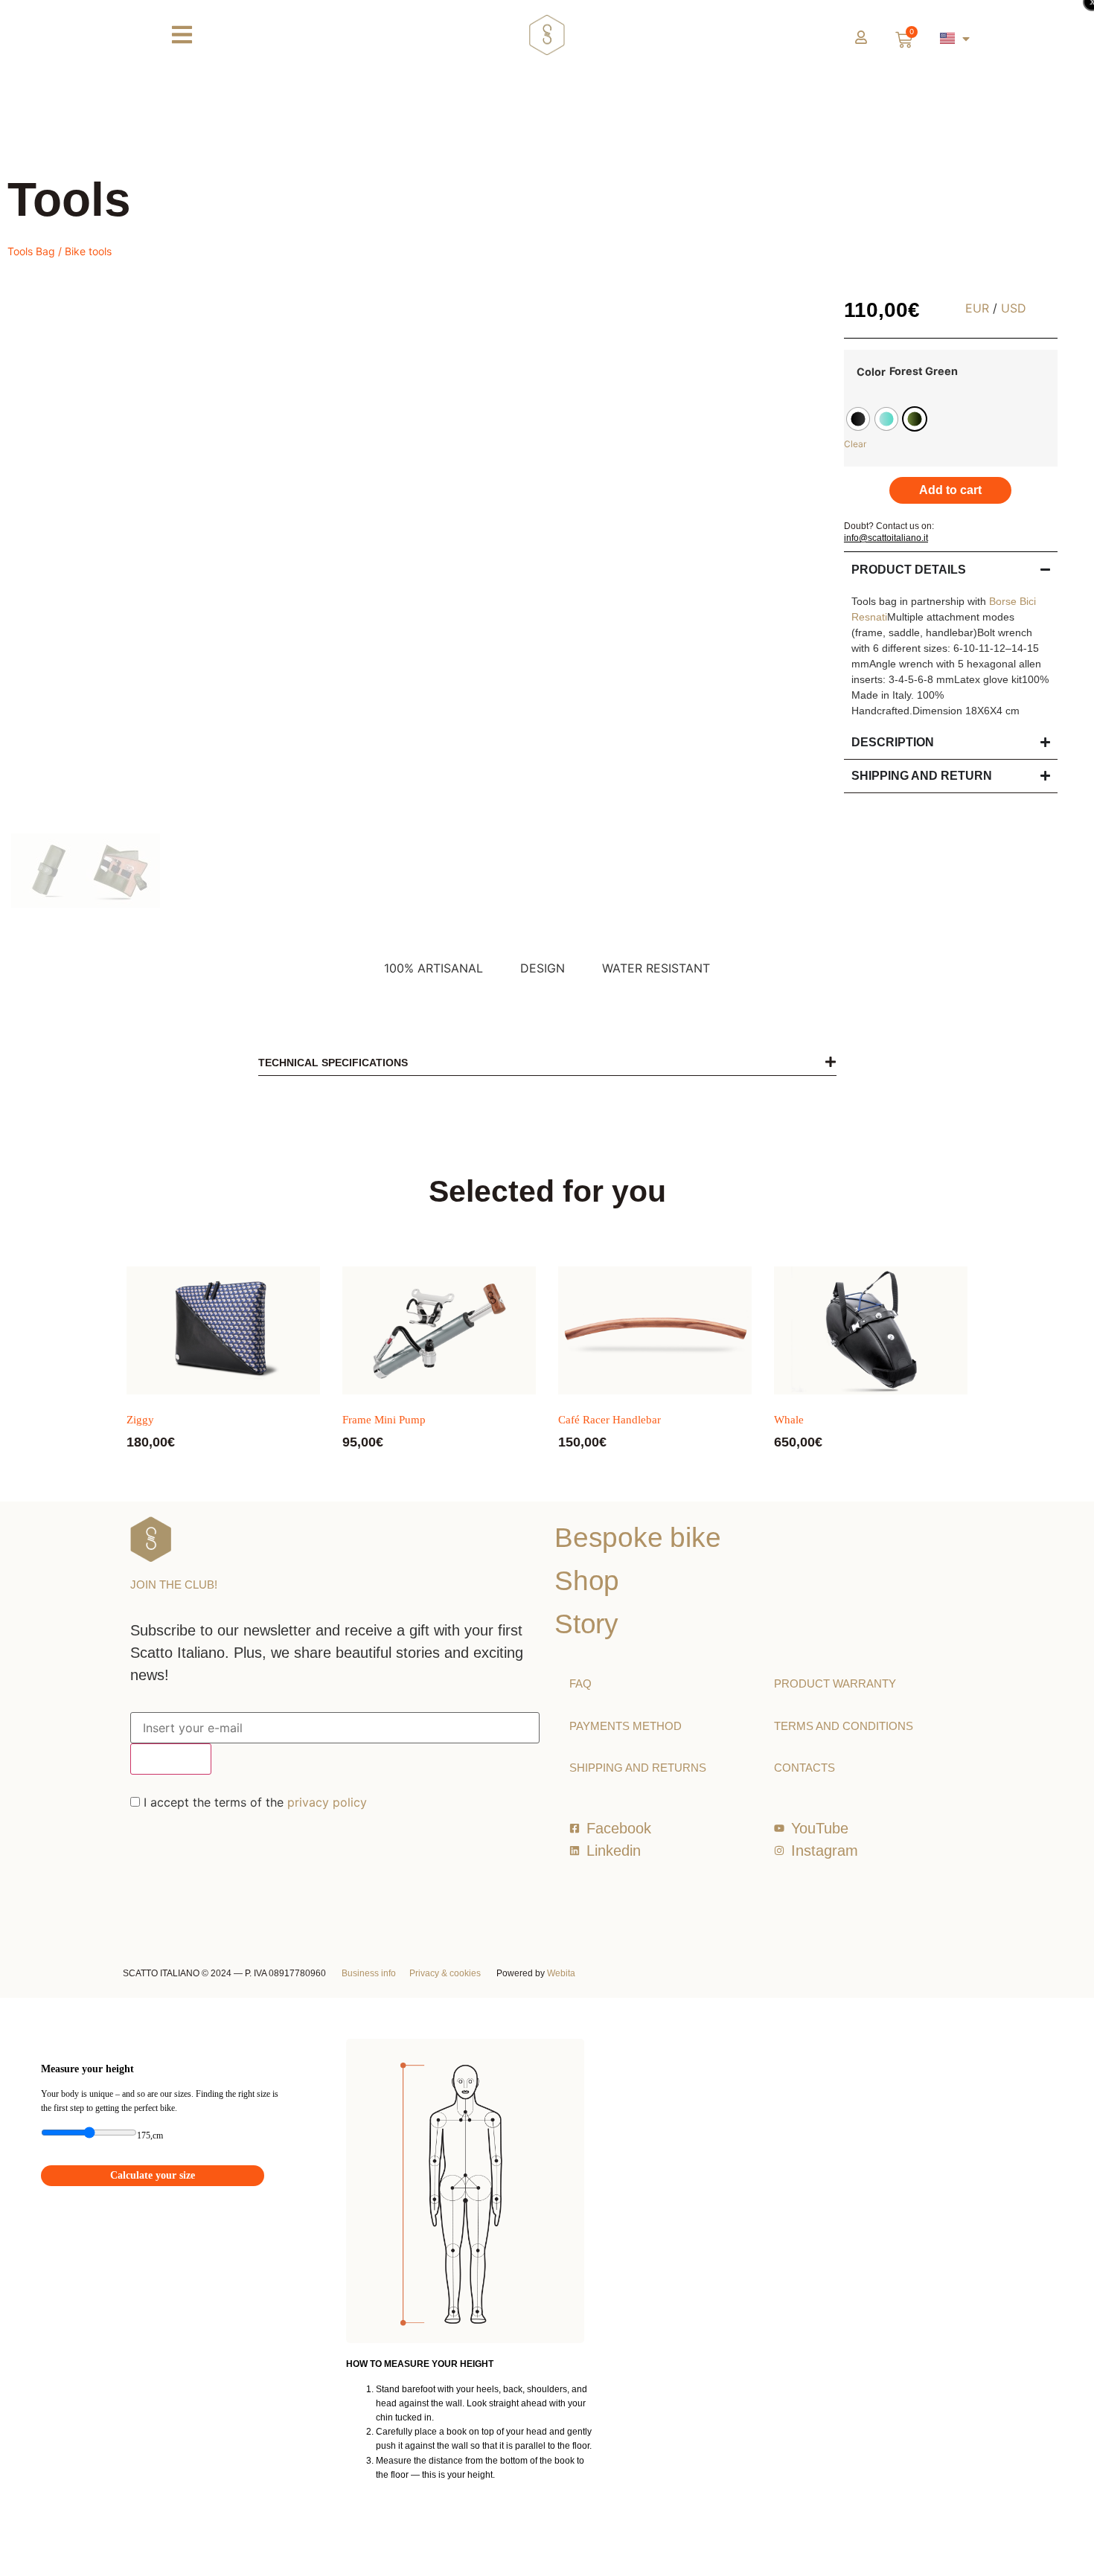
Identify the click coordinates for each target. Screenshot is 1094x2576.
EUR (977, 308)
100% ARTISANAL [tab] (434, 968)
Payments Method (626, 1726)
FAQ (580, 1683)
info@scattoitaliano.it (886, 538)
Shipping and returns (638, 1768)
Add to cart (950, 490)
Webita (561, 1973)
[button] (547, 1062)
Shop (587, 1581)
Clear (855, 444)
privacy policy (327, 1802)
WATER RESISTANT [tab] (656, 968)
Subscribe (171, 1759)
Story (586, 1624)
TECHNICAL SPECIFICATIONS (333, 1063)
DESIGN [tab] (543, 968)
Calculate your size (153, 2175)
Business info (369, 1973)
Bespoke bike (638, 1538)
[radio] (858, 419)
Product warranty (835, 1683)
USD (1014, 308)
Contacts (804, 1768)
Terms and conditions (844, 1726)
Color (871, 372)
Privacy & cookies (445, 1973)
